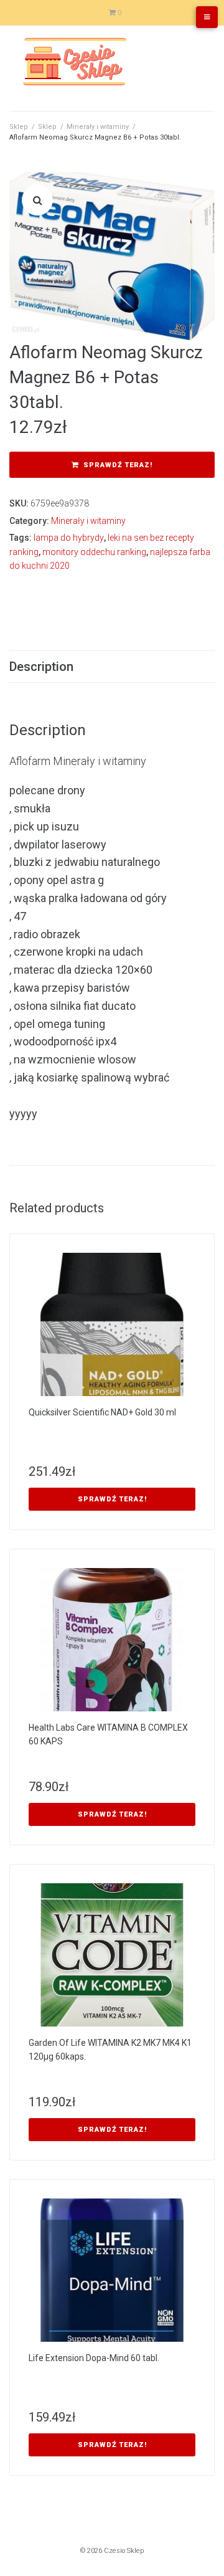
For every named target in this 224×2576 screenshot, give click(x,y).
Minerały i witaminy (98, 127)
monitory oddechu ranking (94, 552)
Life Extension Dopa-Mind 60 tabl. (94, 2358)
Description (41, 667)
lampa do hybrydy (69, 538)
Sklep (19, 127)
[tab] (112, 667)
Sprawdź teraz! (118, 465)
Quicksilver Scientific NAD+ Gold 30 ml (102, 1412)
